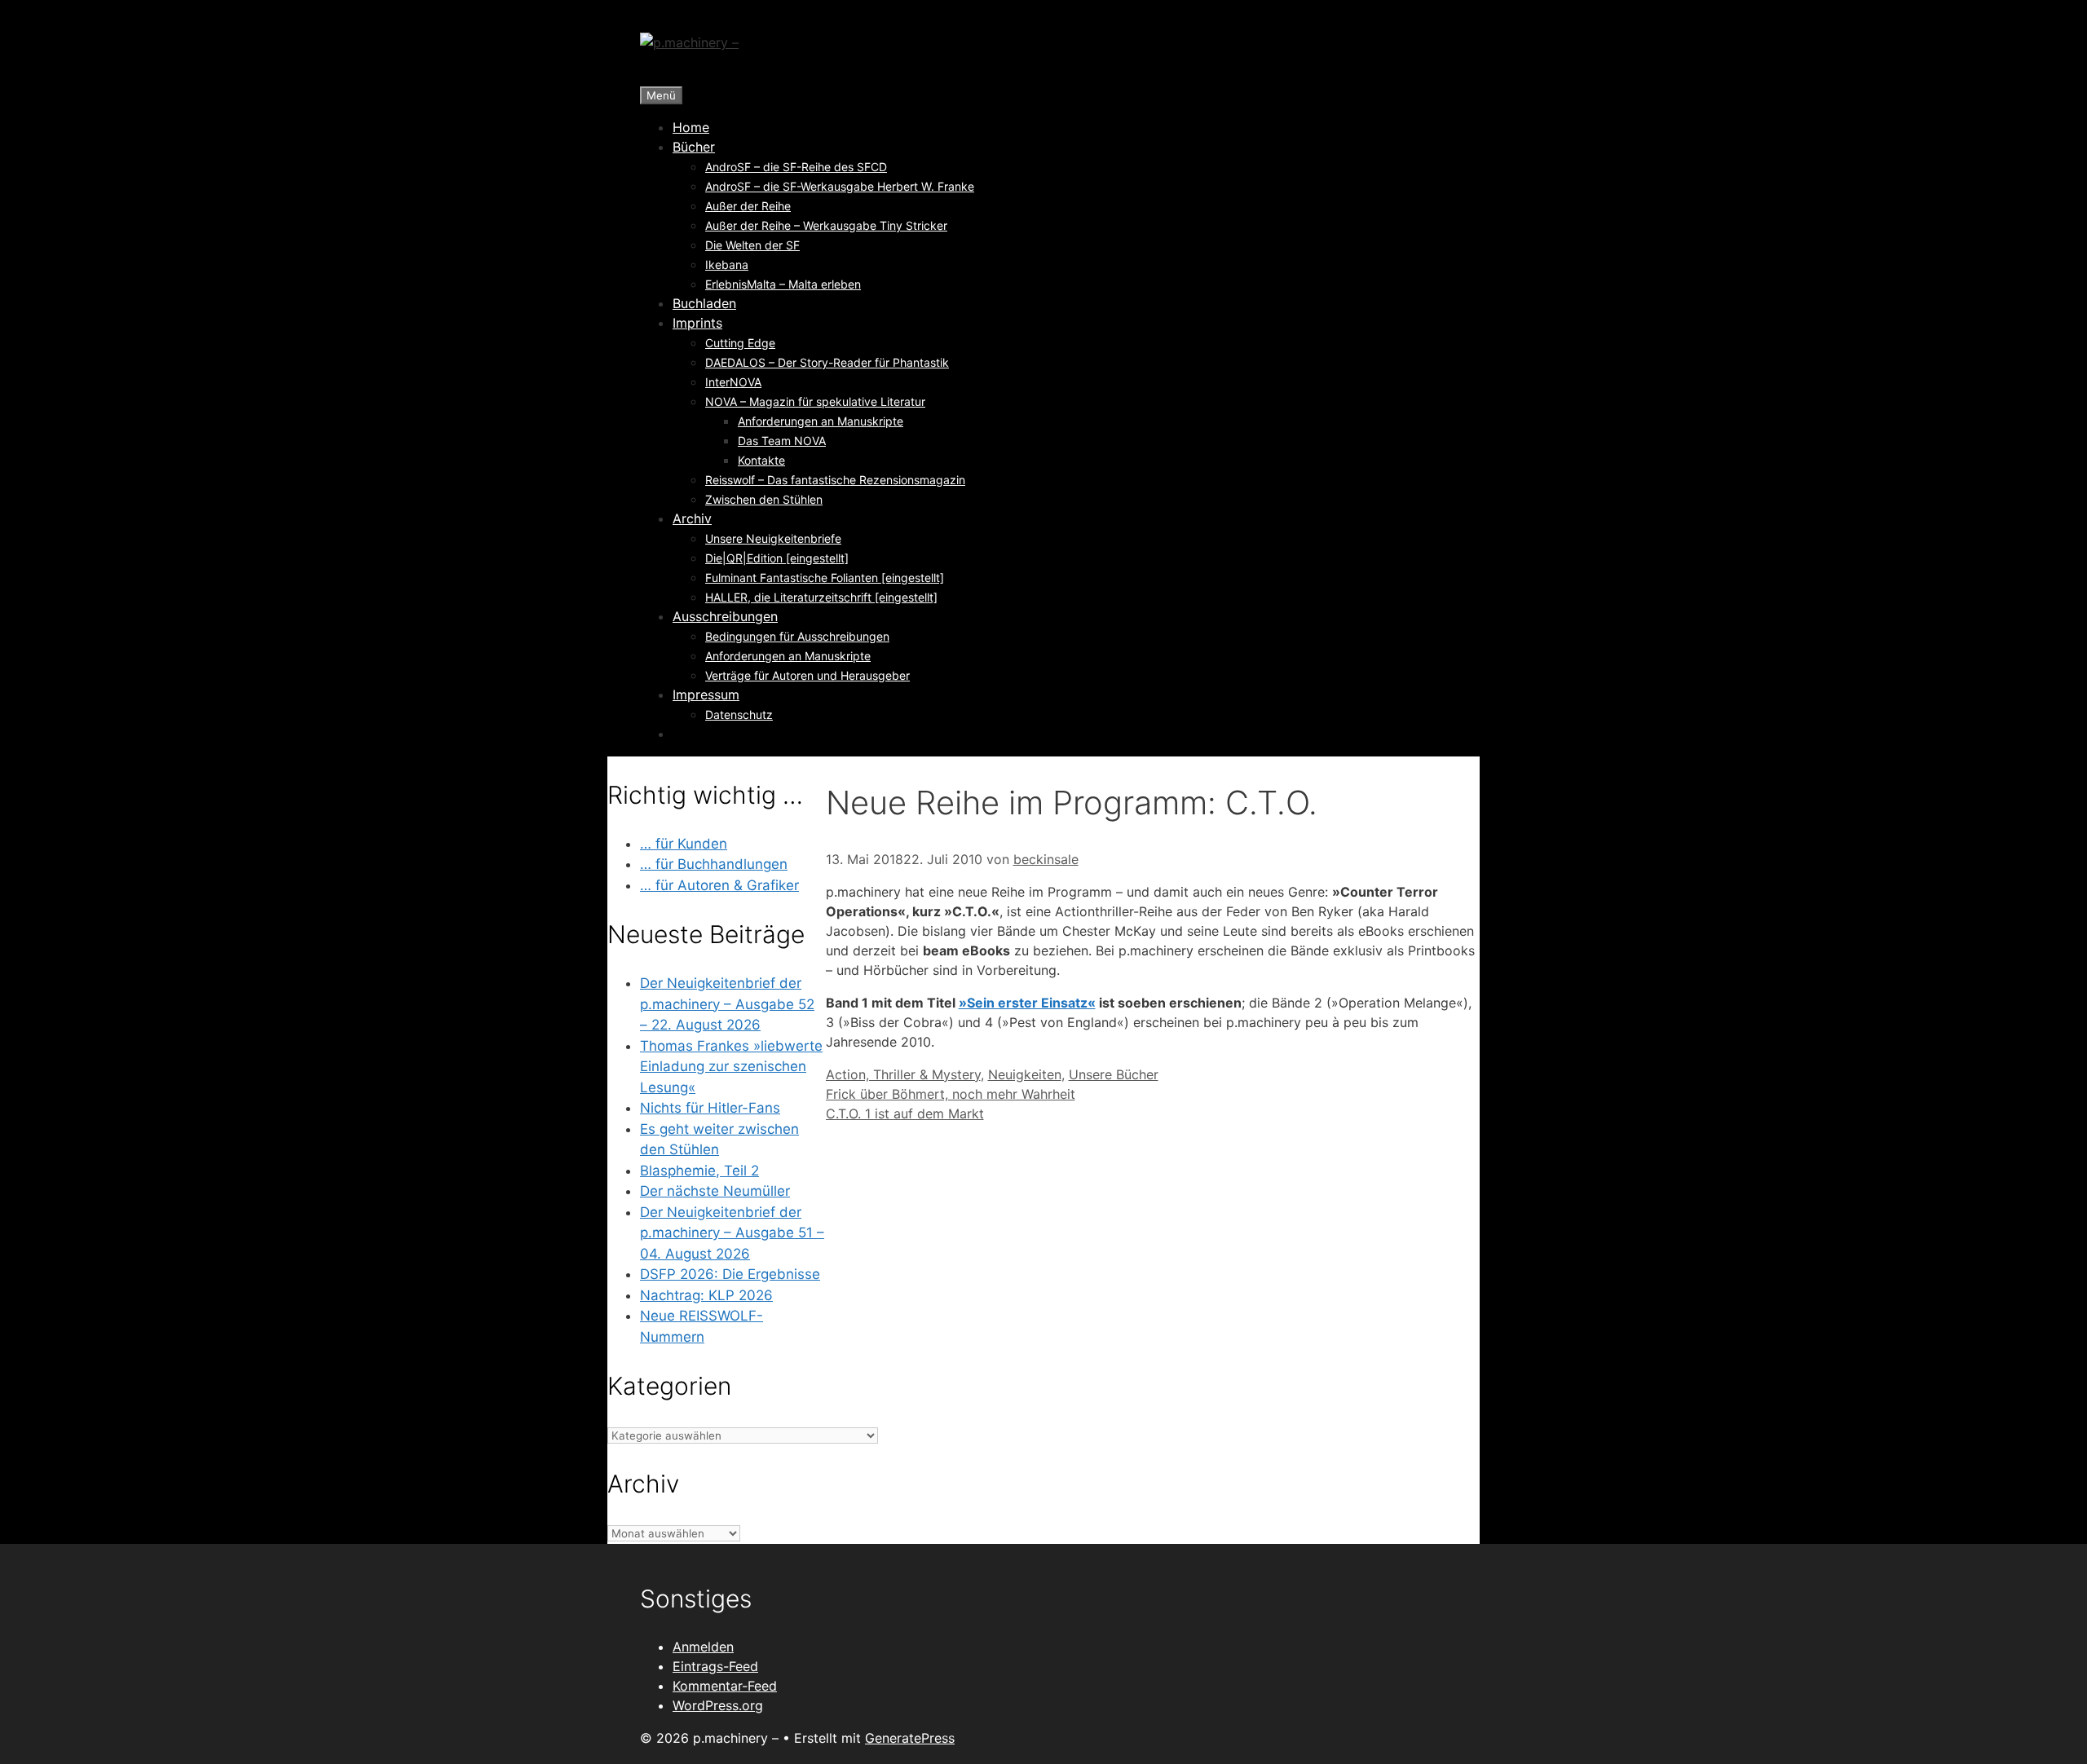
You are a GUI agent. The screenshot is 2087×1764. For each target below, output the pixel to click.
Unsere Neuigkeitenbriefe (773, 538)
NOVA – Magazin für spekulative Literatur (815, 401)
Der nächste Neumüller (715, 1191)
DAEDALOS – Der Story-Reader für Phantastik (827, 362)
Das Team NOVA (782, 441)
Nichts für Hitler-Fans (710, 1108)
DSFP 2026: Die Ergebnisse (730, 1274)
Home (691, 127)
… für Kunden (684, 844)
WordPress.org (718, 1705)
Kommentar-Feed (725, 1686)
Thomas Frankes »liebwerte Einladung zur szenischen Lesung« (731, 1067)
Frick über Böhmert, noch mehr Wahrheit (951, 1094)
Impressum (706, 695)
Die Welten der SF (752, 245)
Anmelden (703, 1647)
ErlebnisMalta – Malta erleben (783, 284)
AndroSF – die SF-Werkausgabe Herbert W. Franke (840, 186)
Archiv (692, 518)
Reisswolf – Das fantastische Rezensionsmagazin (835, 480)
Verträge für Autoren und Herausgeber (807, 675)
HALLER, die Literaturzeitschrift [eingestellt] (821, 597)
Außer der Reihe (748, 206)
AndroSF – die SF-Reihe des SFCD (796, 167)
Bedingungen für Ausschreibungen (797, 636)
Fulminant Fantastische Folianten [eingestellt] (825, 578)
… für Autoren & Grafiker (719, 885)
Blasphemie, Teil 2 (699, 1171)
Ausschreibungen (725, 616)
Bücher (694, 147)
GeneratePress (910, 1738)
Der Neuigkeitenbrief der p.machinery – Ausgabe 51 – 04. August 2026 (732, 1233)
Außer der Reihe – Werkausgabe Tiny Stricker (826, 225)
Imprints (697, 323)
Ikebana (727, 265)
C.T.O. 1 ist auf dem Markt (905, 1114)
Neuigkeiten (1025, 1074)
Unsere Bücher (1114, 1074)
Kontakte (761, 460)
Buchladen (704, 303)
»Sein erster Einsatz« (1027, 1003)
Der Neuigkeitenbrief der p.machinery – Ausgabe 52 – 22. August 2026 (727, 1004)
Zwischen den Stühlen (764, 499)
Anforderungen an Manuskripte (821, 421)
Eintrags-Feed (715, 1666)
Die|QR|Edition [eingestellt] (777, 558)
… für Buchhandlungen (714, 864)
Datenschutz (739, 714)
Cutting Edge (740, 343)
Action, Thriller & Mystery (903, 1074)
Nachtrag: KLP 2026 (706, 1295)
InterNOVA (733, 382)
